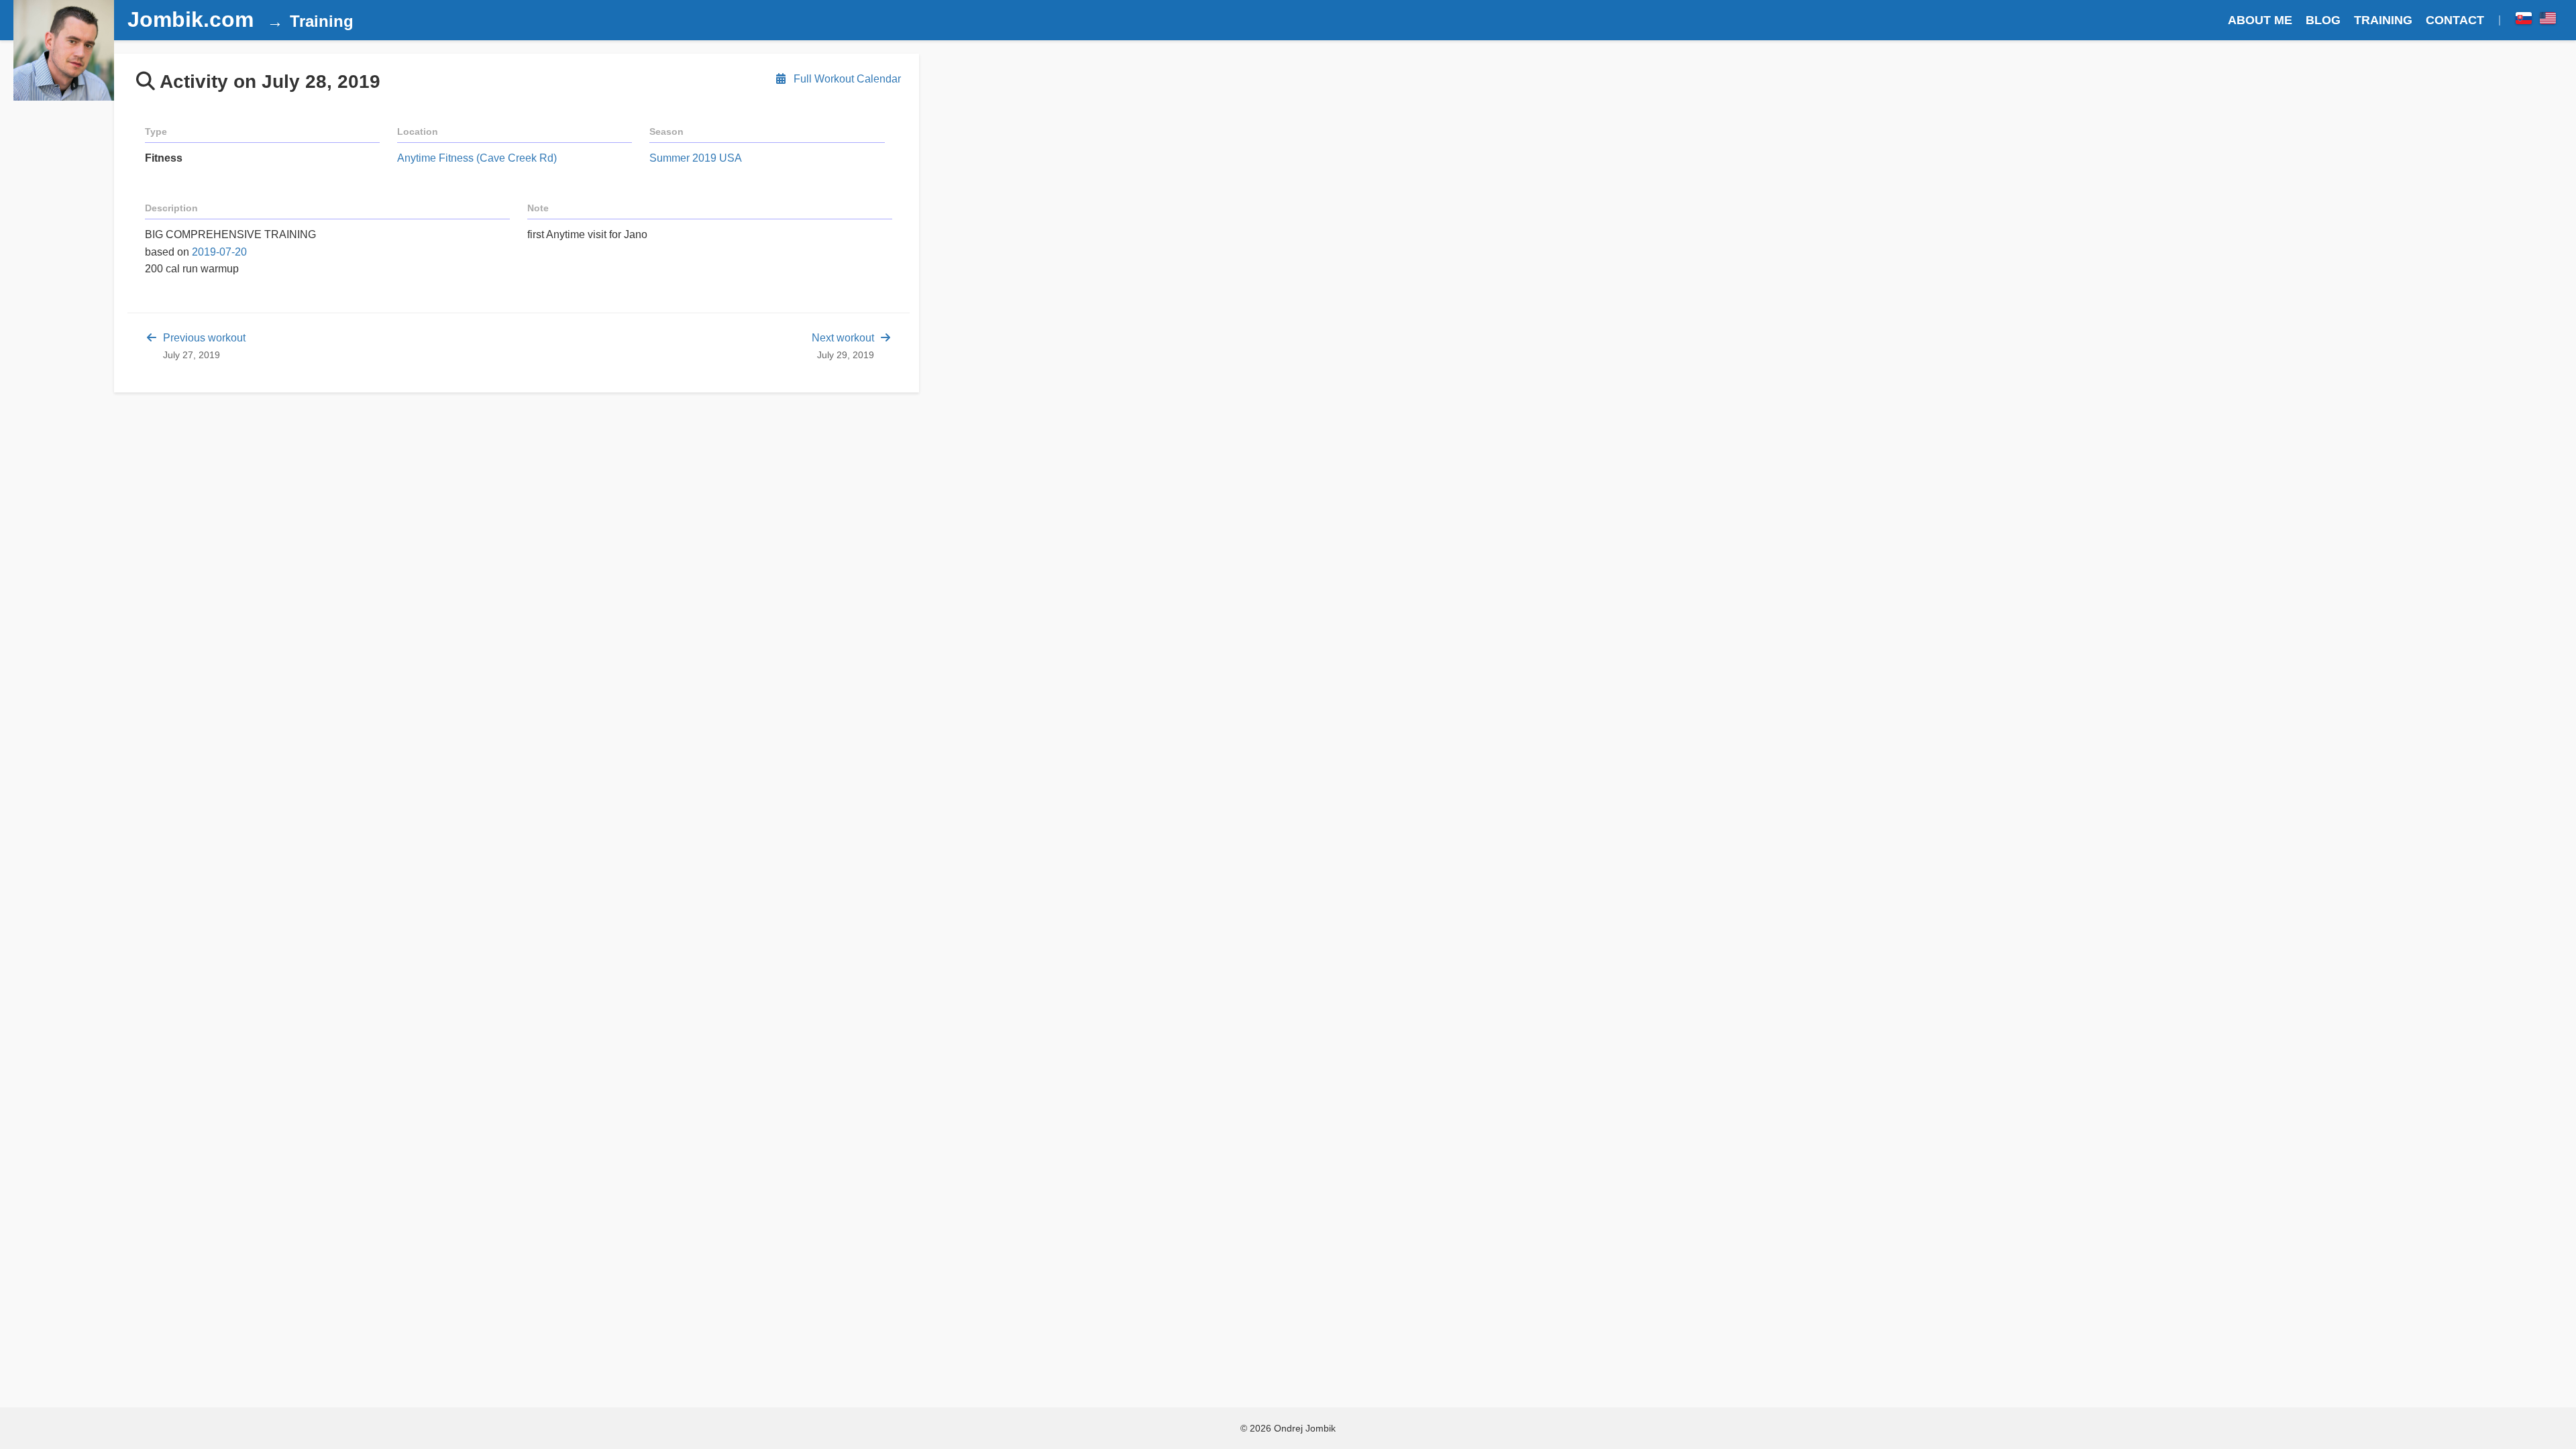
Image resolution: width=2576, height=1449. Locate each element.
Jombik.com (191, 19)
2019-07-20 (219, 252)
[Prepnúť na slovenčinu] (2524, 20)
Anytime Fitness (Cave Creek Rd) (477, 158)
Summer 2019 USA (696, 158)
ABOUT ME (2260, 20)
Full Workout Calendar (846, 79)
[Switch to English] (2548, 20)
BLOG (2323, 20)
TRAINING (2383, 20)
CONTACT (2455, 20)
